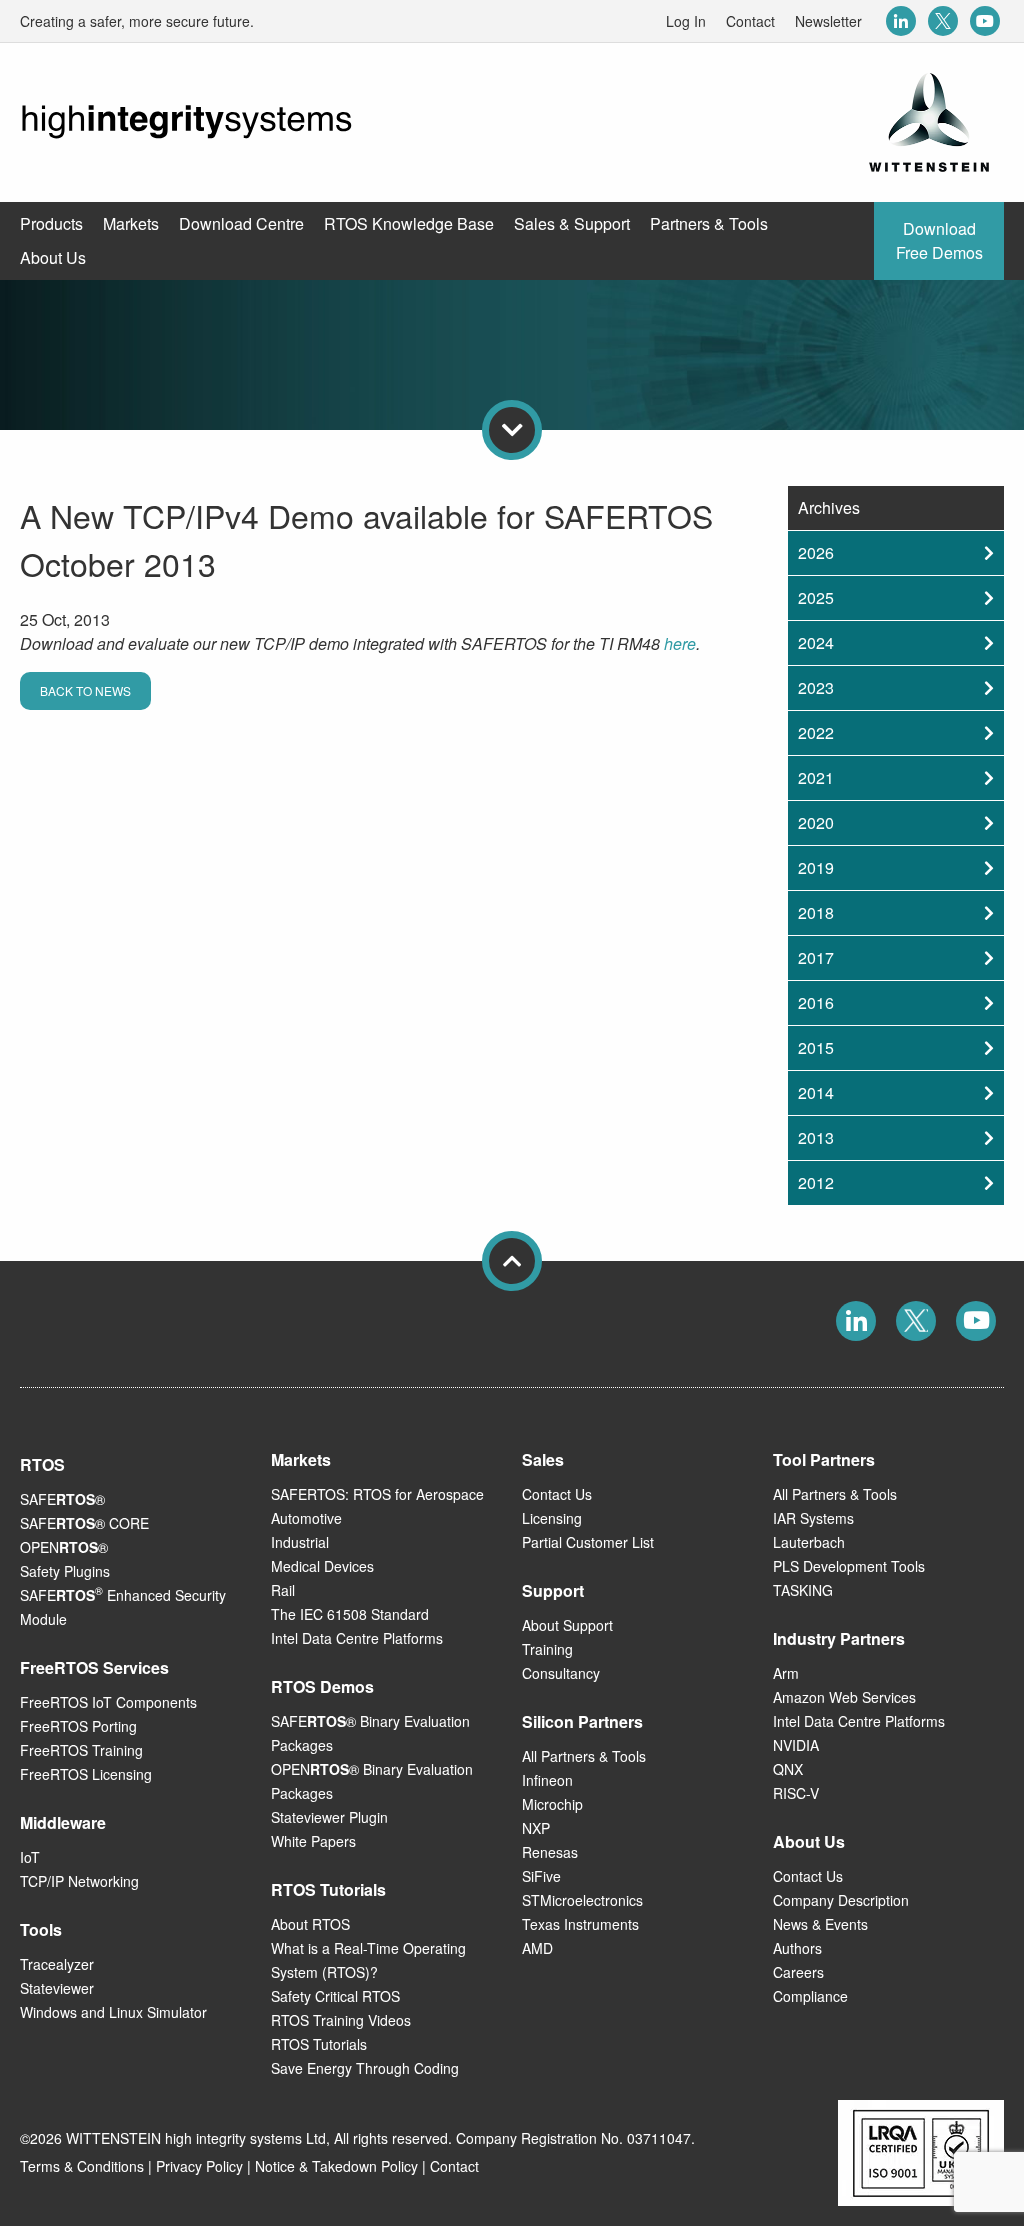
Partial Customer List (588, 1542)
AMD (537, 1948)
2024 (816, 642)
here (680, 643)
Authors (797, 1948)
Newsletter (828, 21)
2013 (816, 1137)
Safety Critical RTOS (335, 1996)
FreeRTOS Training (81, 1750)
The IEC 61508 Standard (350, 1614)
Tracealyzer (57, 1964)
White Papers (313, 1841)
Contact (750, 21)
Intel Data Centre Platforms (357, 1638)
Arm (786, 1673)
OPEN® (64, 1547)
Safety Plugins (65, 1571)
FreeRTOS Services (94, 1667)
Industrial (300, 1542)
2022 (816, 732)
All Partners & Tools (584, 1756)
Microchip (552, 1804)
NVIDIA (796, 1745)
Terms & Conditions (82, 2166)
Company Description (841, 1900)
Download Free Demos (939, 240)
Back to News (85, 690)
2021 (816, 777)
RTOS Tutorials (319, 2044)
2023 (816, 687)
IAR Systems (813, 1518)
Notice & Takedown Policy (336, 2166)
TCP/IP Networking (79, 1881)
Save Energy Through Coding (365, 2068)
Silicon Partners (582, 1721)
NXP (536, 1828)
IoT (30, 1857)
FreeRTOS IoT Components (108, 1702)
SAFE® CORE (84, 1523)
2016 (816, 1002)
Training (547, 1649)
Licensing (552, 1518)
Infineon (547, 1780)
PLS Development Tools (849, 1566)
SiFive (541, 1876)
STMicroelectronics (582, 1900)
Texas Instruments (580, 1924)
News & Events (820, 1924)
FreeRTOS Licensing (86, 1774)
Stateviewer (57, 1988)
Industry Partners (839, 1638)
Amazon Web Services (844, 1697)
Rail (283, 1590)
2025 (816, 597)
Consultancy (561, 1673)
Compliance (810, 1996)
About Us (809, 1841)
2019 (816, 867)
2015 (816, 1047)
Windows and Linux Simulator (113, 2012)
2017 (816, 957)
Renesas (550, 1852)
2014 (816, 1092)
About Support (567, 1625)
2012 (816, 1182)
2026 (816, 552)
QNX (788, 1769)
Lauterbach (809, 1542)
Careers (798, 1972)
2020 (816, 822)
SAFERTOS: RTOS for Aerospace (377, 1494)
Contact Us (557, 1494)
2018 (816, 912)
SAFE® (62, 1499)
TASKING (803, 1590)
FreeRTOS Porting (78, 1726)
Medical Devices (322, 1566)
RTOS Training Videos (341, 2020)
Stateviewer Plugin (329, 1817)
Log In (686, 21)
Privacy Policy (199, 2166)
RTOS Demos (322, 1686)
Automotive (306, 1518)
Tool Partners (824, 1459)
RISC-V (796, 1793)
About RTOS (310, 1924)
